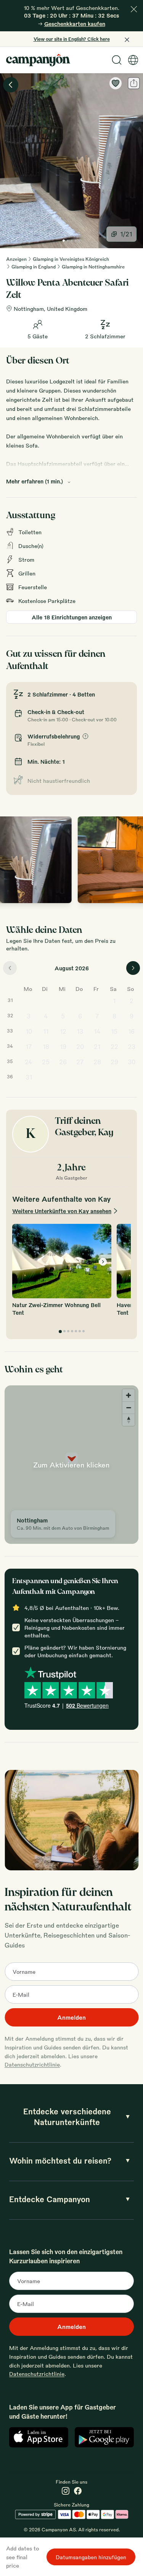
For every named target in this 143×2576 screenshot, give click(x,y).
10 (29, 1031)
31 (29, 1077)
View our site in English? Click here (72, 39)
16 (131, 1031)
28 (97, 1062)
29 (114, 1062)
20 (80, 1046)
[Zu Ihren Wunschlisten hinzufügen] (116, 83)
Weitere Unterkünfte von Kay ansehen (62, 1211)
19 (63, 1046)
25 (46, 1062)
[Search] (117, 60)
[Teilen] (134, 83)
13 (80, 1031)
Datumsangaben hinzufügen (91, 2557)
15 (114, 1031)
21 (97, 1046)
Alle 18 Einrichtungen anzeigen (72, 617)
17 (29, 1046)
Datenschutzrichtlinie (32, 2064)
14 (97, 1031)
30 (132, 1062)
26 (63, 1062)
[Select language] (133, 60)
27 (80, 1062)
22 (114, 1046)
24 (29, 1062)
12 (63, 1031)
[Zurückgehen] (11, 85)
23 (132, 1046)
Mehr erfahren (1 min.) (35, 481)
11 (46, 1031)
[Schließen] (134, 9)
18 (46, 1046)
